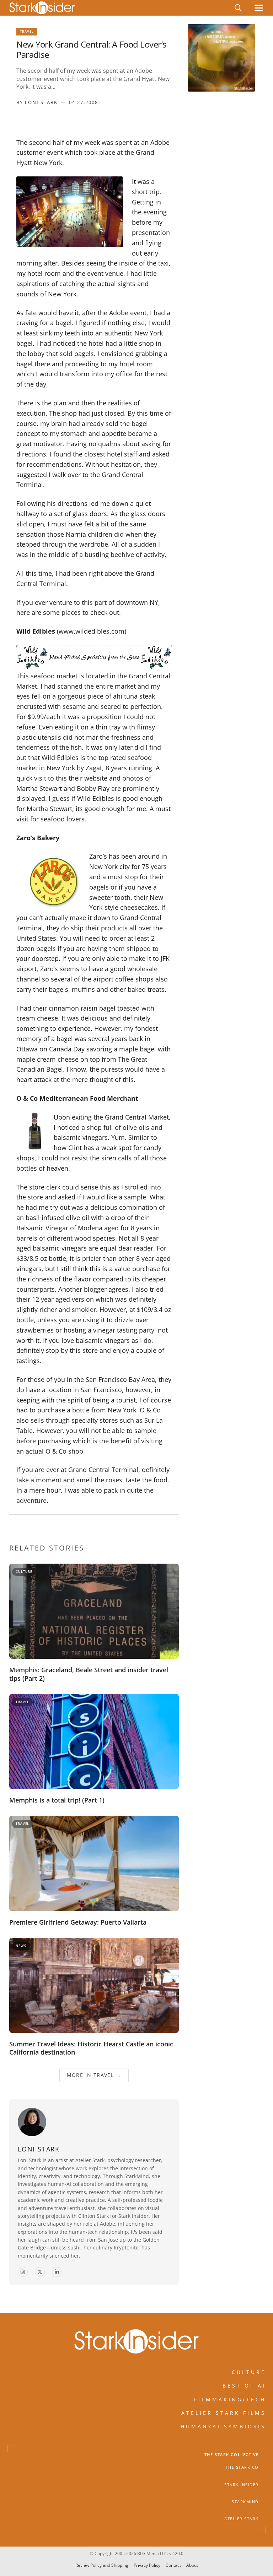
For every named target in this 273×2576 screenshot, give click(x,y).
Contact (173, 2566)
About (192, 2566)
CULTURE (249, 2372)
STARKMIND (245, 2502)
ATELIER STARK (242, 2519)
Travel (27, 31)
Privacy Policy (147, 2566)
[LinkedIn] (57, 2272)
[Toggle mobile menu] (259, 8)
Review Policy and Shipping (102, 2566)
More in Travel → (94, 2075)
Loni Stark (41, 102)
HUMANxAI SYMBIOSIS (223, 2426)
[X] (40, 2272)
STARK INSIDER (242, 2484)
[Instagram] (23, 2272)
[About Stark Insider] (221, 58)
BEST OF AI (244, 2386)
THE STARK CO (242, 2467)
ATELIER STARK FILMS (224, 2413)
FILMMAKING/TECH (230, 2399)
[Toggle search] (238, 8)
